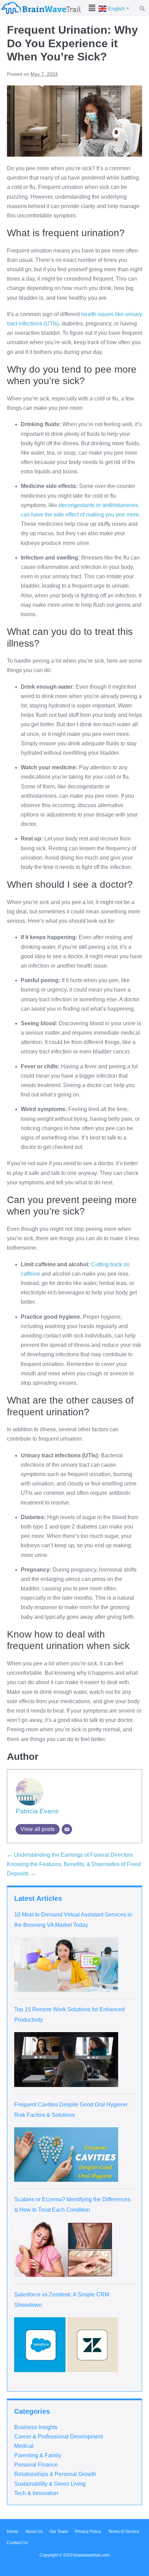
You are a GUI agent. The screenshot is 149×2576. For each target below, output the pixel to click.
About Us (34, 2532)
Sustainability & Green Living (50, 2484)
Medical (24, 2446)
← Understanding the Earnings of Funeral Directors (70, 1855)
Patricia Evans (37, 1811)
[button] (92, 8)
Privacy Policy (88, 2532)
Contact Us (17, 2543)
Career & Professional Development (59, 2437)
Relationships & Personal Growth (55, 2474)
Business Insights (36, 2427)
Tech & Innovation (36, 2493)
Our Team (59, 2532)
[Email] (67, 1829)
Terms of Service (124, 2532)
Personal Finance (36, 2465)
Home (13, 2532)
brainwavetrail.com (92, 2555)
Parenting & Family (38, 2455)
